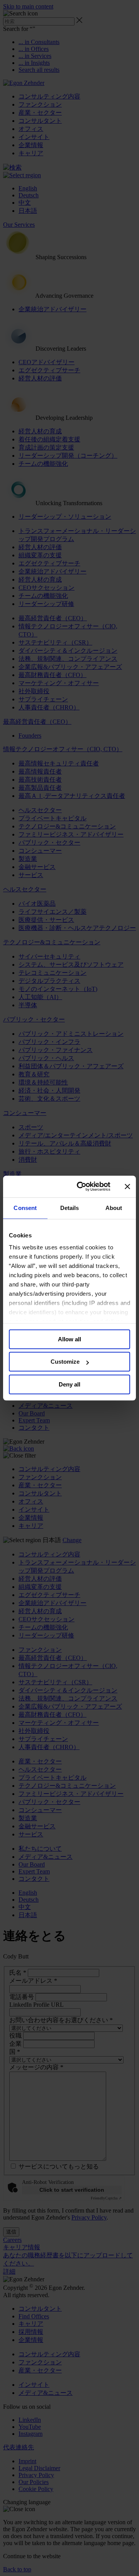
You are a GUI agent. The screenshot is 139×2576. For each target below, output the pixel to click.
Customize (65, 1362)
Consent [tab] (25, 1208)
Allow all (69, 1339)
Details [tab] (70, 1208)
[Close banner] (127, 1186)
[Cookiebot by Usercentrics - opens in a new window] (81, 1186)
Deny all (69, 1384)
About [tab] (114, 1208)
